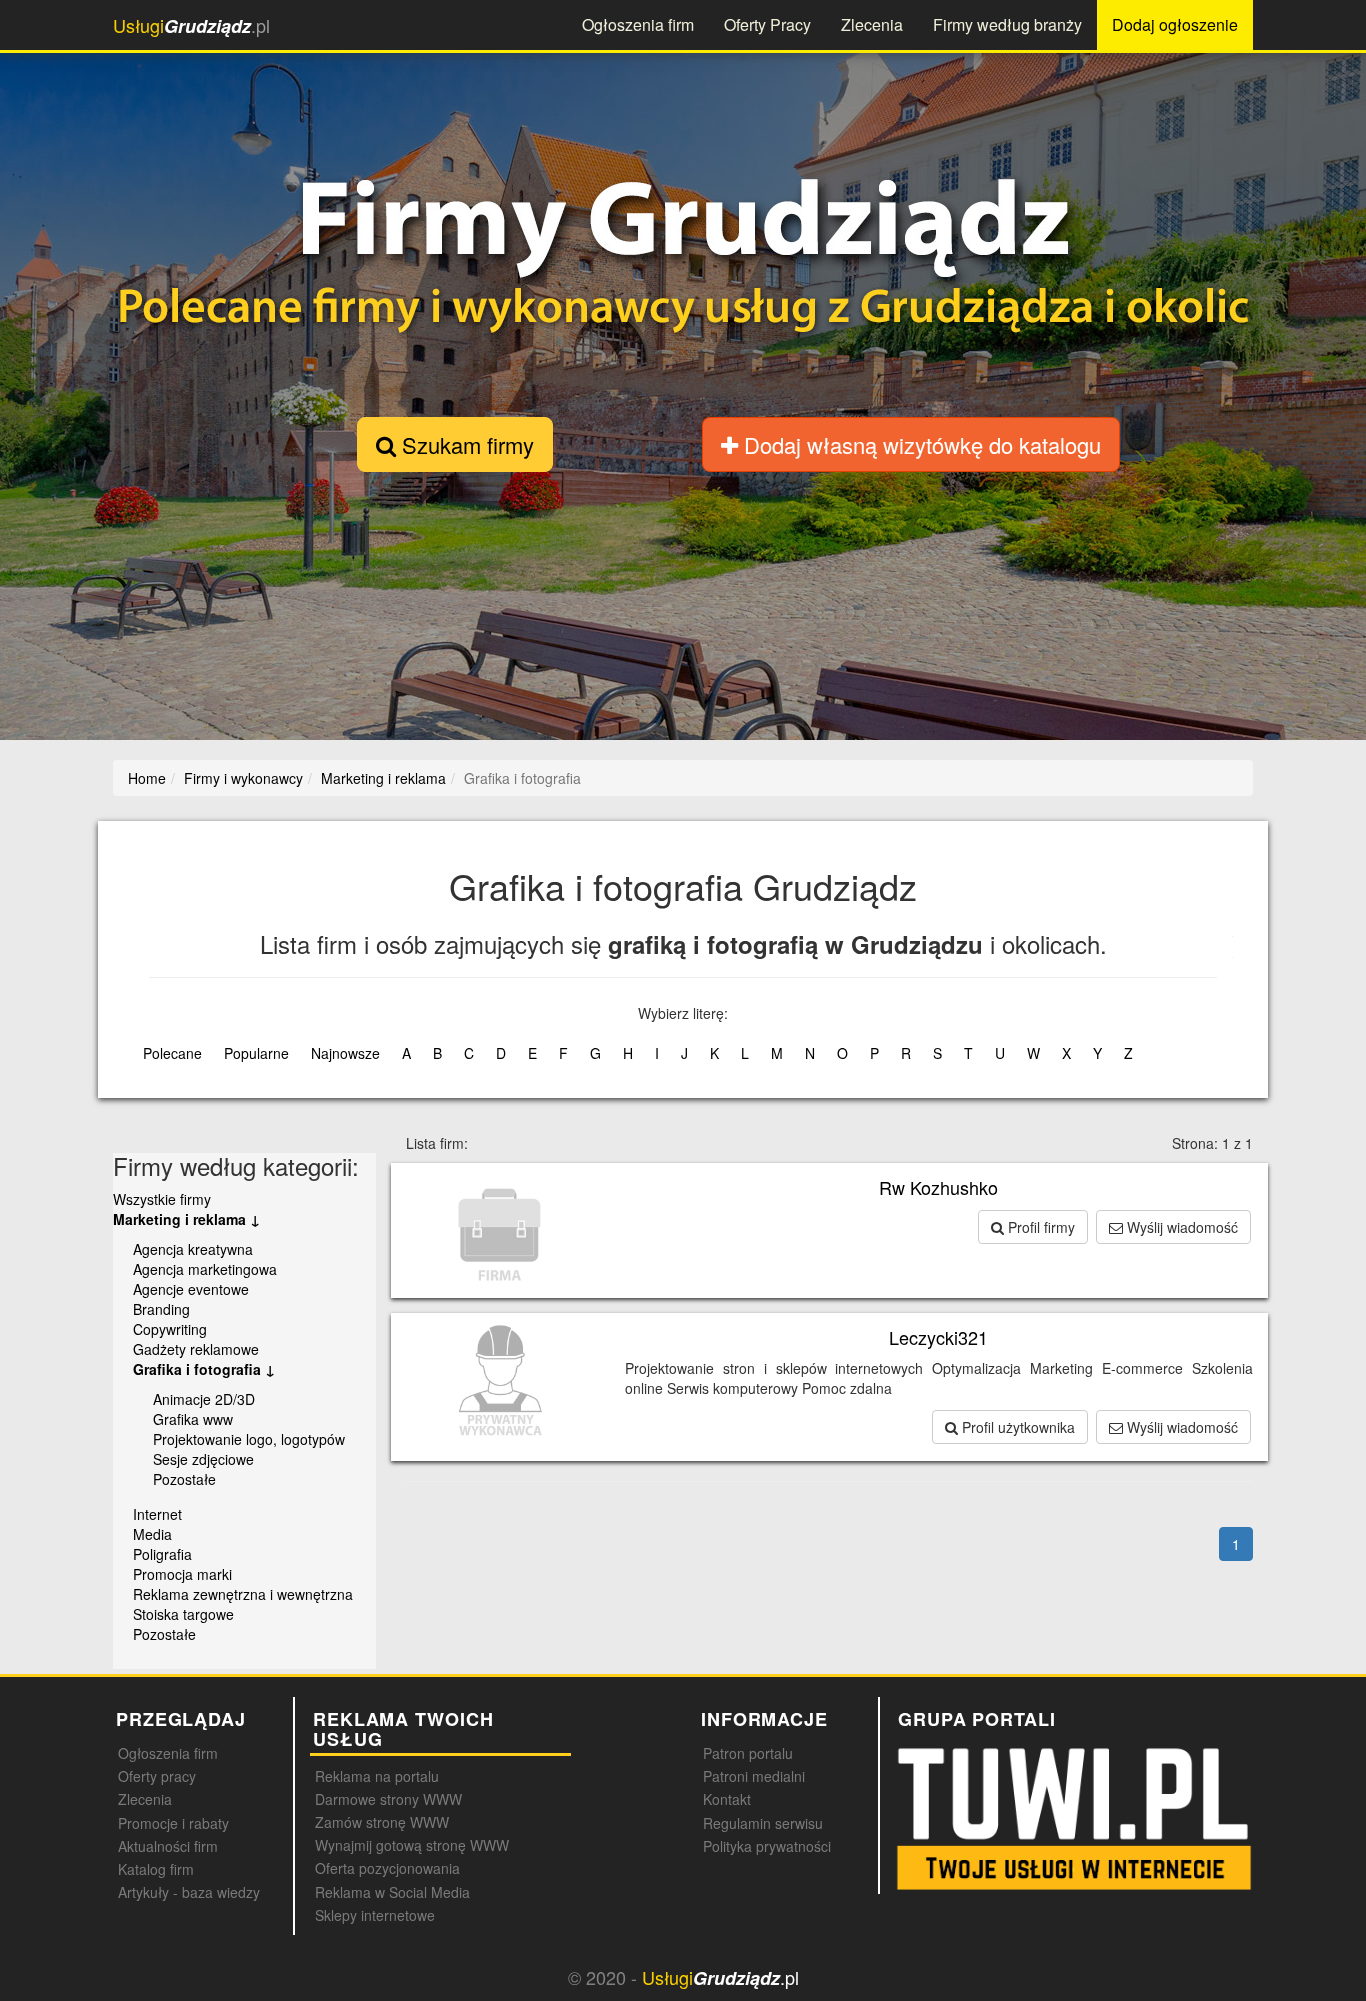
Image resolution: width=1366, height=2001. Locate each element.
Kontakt (727, 1799)
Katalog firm (156, 1869)
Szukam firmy (465, 444)
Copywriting (170, 1329)
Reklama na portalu (377, 1776)
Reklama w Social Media (392, 1892)
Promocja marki (182, 1574)
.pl (191, 25)
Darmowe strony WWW (388, 1799)
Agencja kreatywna (193, 1249)
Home (147, 778)
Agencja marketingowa (205, 1269)
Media (152, 1534)
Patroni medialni (754, 1776)
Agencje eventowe (191, 1289)
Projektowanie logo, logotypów (249, 1439)
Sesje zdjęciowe (203, 1459)
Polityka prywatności (767, 1846)
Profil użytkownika (1016, 1427)
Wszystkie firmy (162, 1199)
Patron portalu (748, 1753)
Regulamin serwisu (763, 1823)
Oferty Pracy (767, 24)
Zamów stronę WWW (382, 1822)
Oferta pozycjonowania (387, 1868)
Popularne (256, 1053)
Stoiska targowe (183, 1614)
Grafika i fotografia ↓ (204, 1369)
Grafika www (193, 1419)
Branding (161, 1309)
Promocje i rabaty (173, 1823)
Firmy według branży (1007, 24)
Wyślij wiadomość (1180, 1227)
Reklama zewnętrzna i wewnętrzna (243, 1594)
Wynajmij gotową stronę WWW (412, 1845)
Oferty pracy (157, 1776)
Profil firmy (1039, 1227)
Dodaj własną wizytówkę (919, 444)
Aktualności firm (168, 1846)
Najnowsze (345, 1053)
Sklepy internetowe (375, 1915)
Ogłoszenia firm (638, 24)
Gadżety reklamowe (196, 1349)
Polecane (172, 1053)
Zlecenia (872, 24)
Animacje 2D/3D (204, 1399)
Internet (157, 1514)
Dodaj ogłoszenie (1175, 24)
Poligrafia (162, 1554)
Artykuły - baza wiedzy (189, 1892)
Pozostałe (184, 1479)
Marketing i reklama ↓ (186, 1219)
